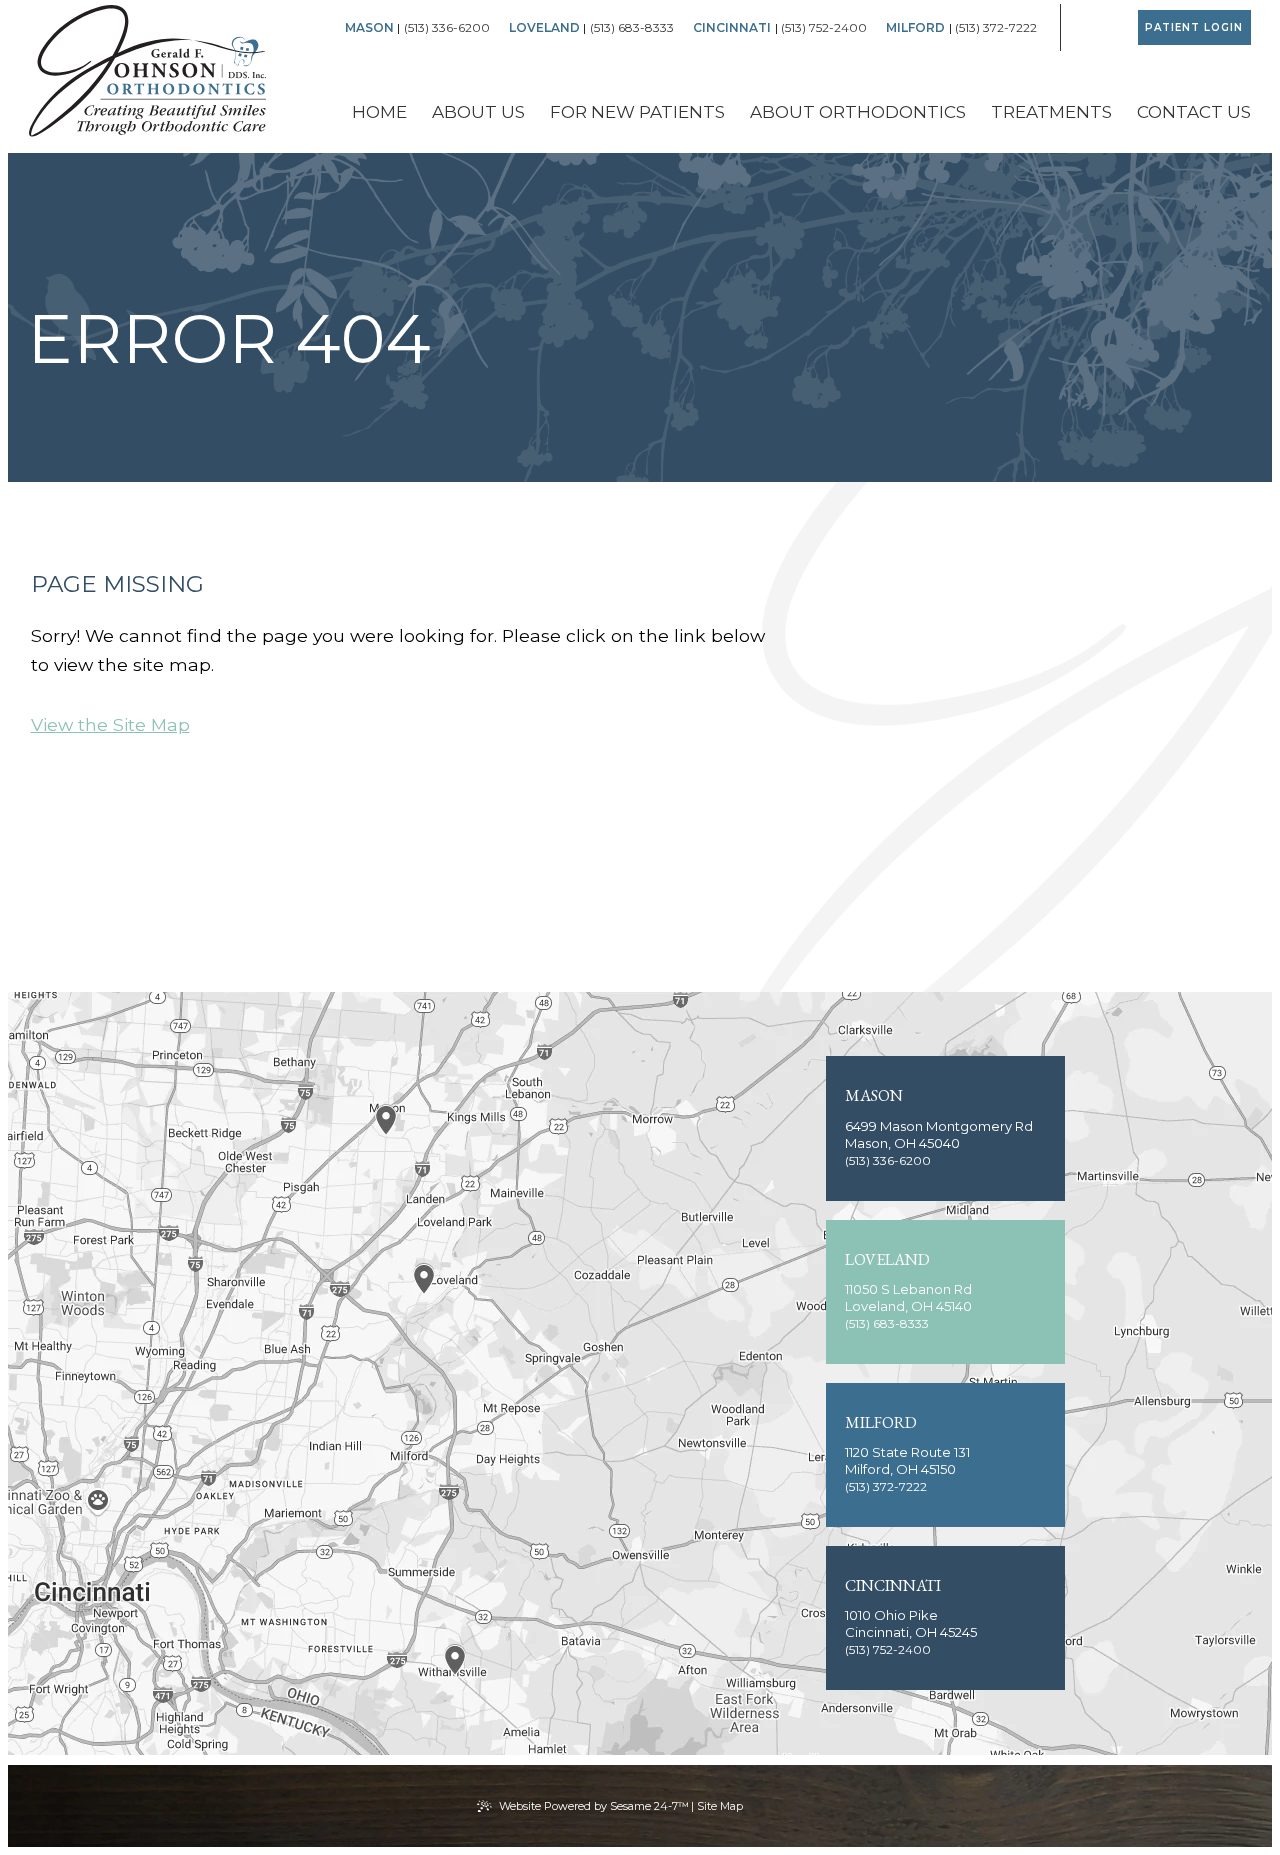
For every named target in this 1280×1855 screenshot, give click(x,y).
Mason (369, 27)
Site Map (720, 1806)
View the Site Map (110, 724)
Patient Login (1194, 27)
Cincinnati (732, 27)
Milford (915, 27)
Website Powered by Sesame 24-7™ (594, 1806)
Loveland (544, 27)
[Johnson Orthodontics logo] (147, 72)
